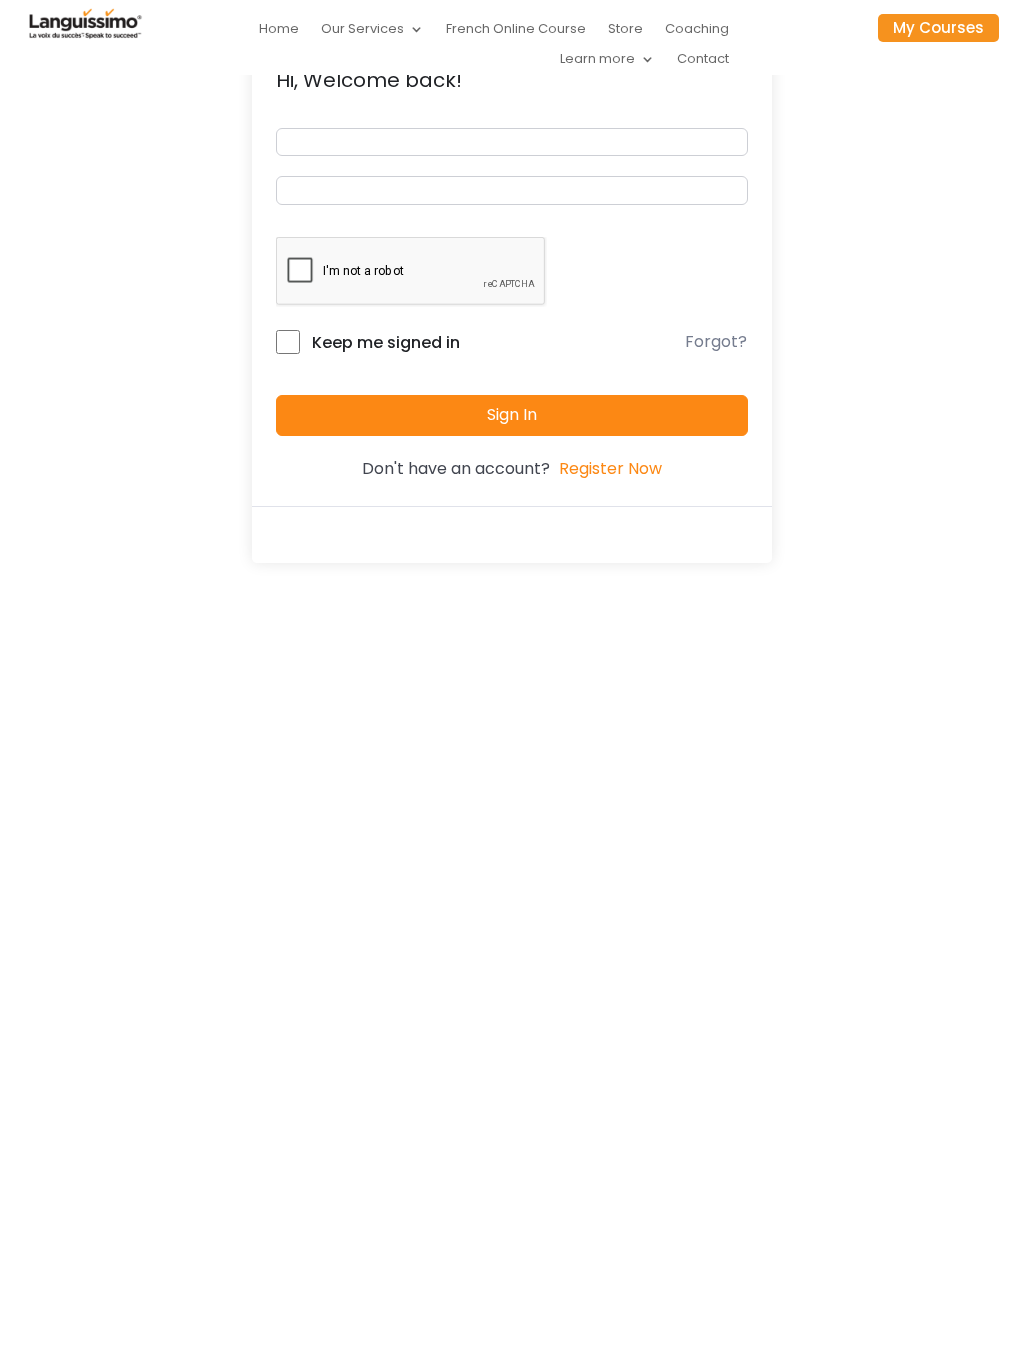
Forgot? (716, 341)
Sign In (512, 414)
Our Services (362, 30)
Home (279, 30)
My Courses (938, 27)
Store (625, 30)
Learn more (597, 60)
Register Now (610, 468)
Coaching (697, 30)
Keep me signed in (386, 342)
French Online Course (516, 30)
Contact (703, 60)
